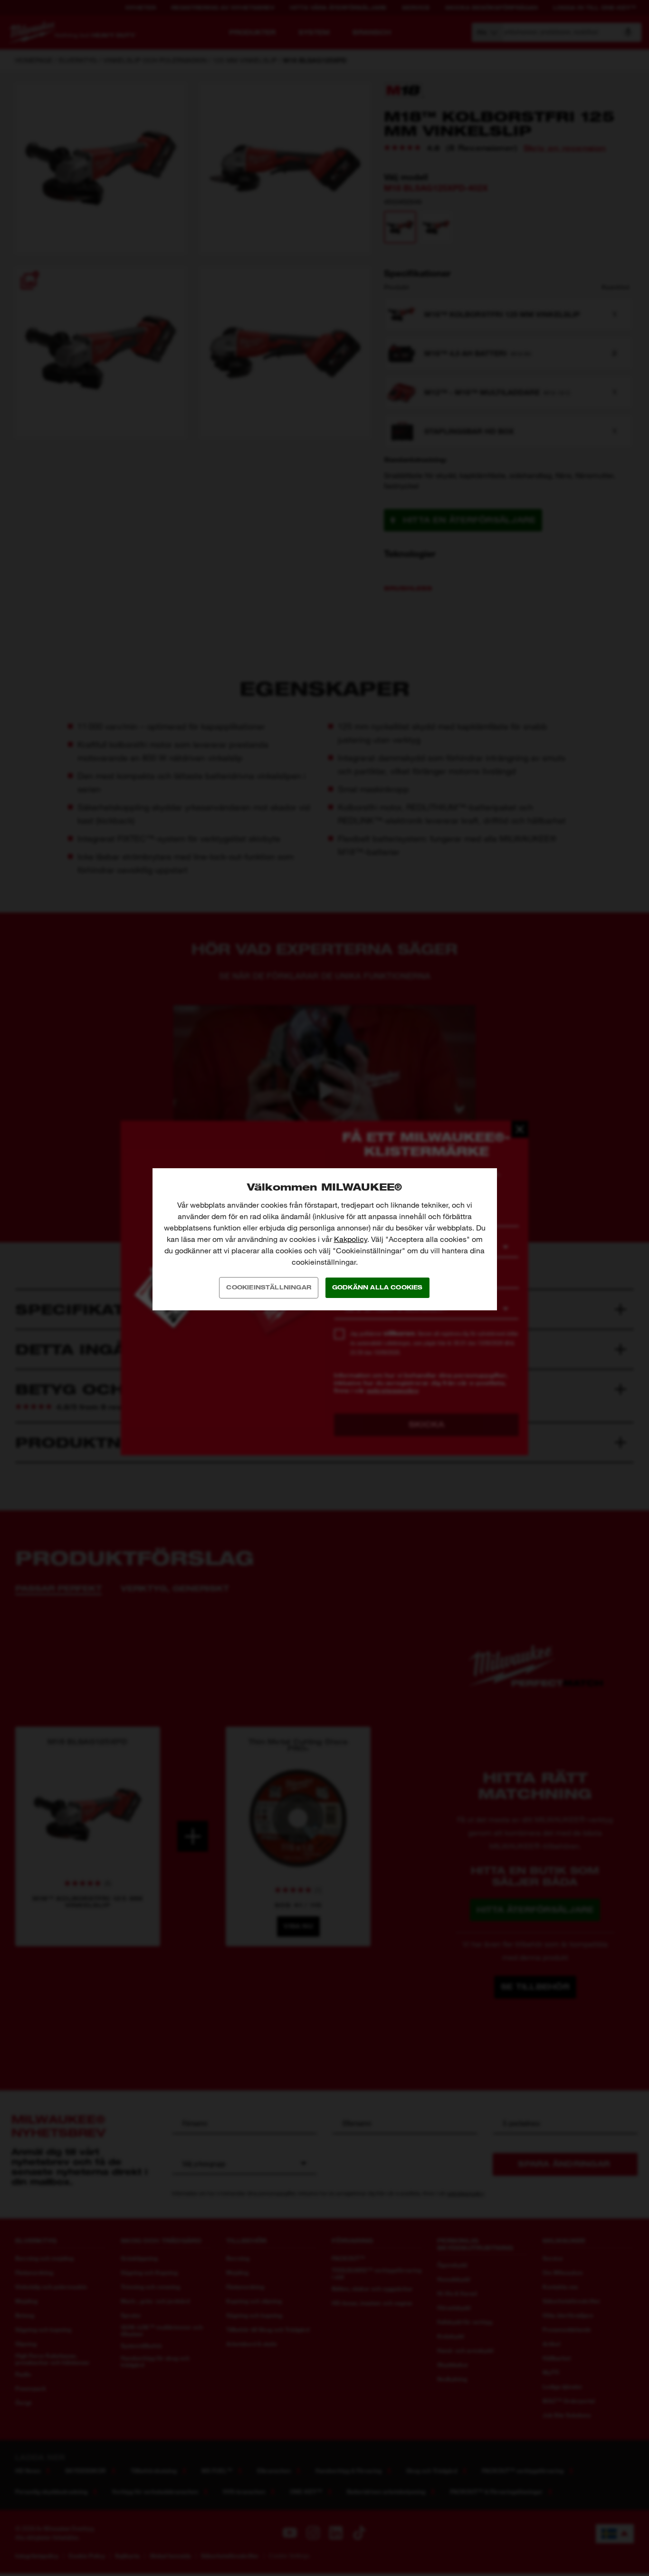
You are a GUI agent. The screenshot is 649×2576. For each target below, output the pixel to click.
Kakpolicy (351, 1239)
